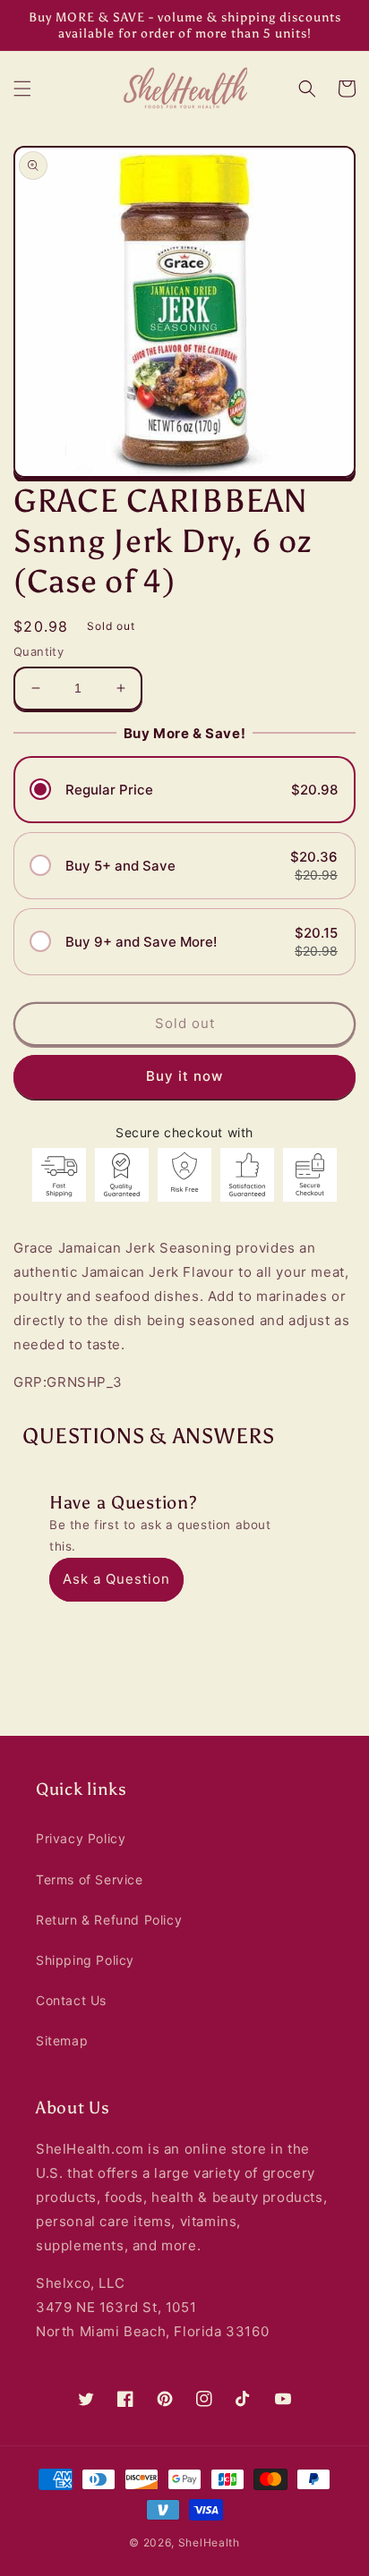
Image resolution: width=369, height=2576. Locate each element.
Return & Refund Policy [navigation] (109, 1920)
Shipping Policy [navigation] (85, 1960)
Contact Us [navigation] (71, 2000)
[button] (22, 89)
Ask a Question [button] (116, 1579)
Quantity (39, 651)
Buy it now (184, 1076)
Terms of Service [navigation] (90, 1879)
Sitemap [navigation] (62, 2040)
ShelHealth (209, 2542)
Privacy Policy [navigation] (81, 1838)
